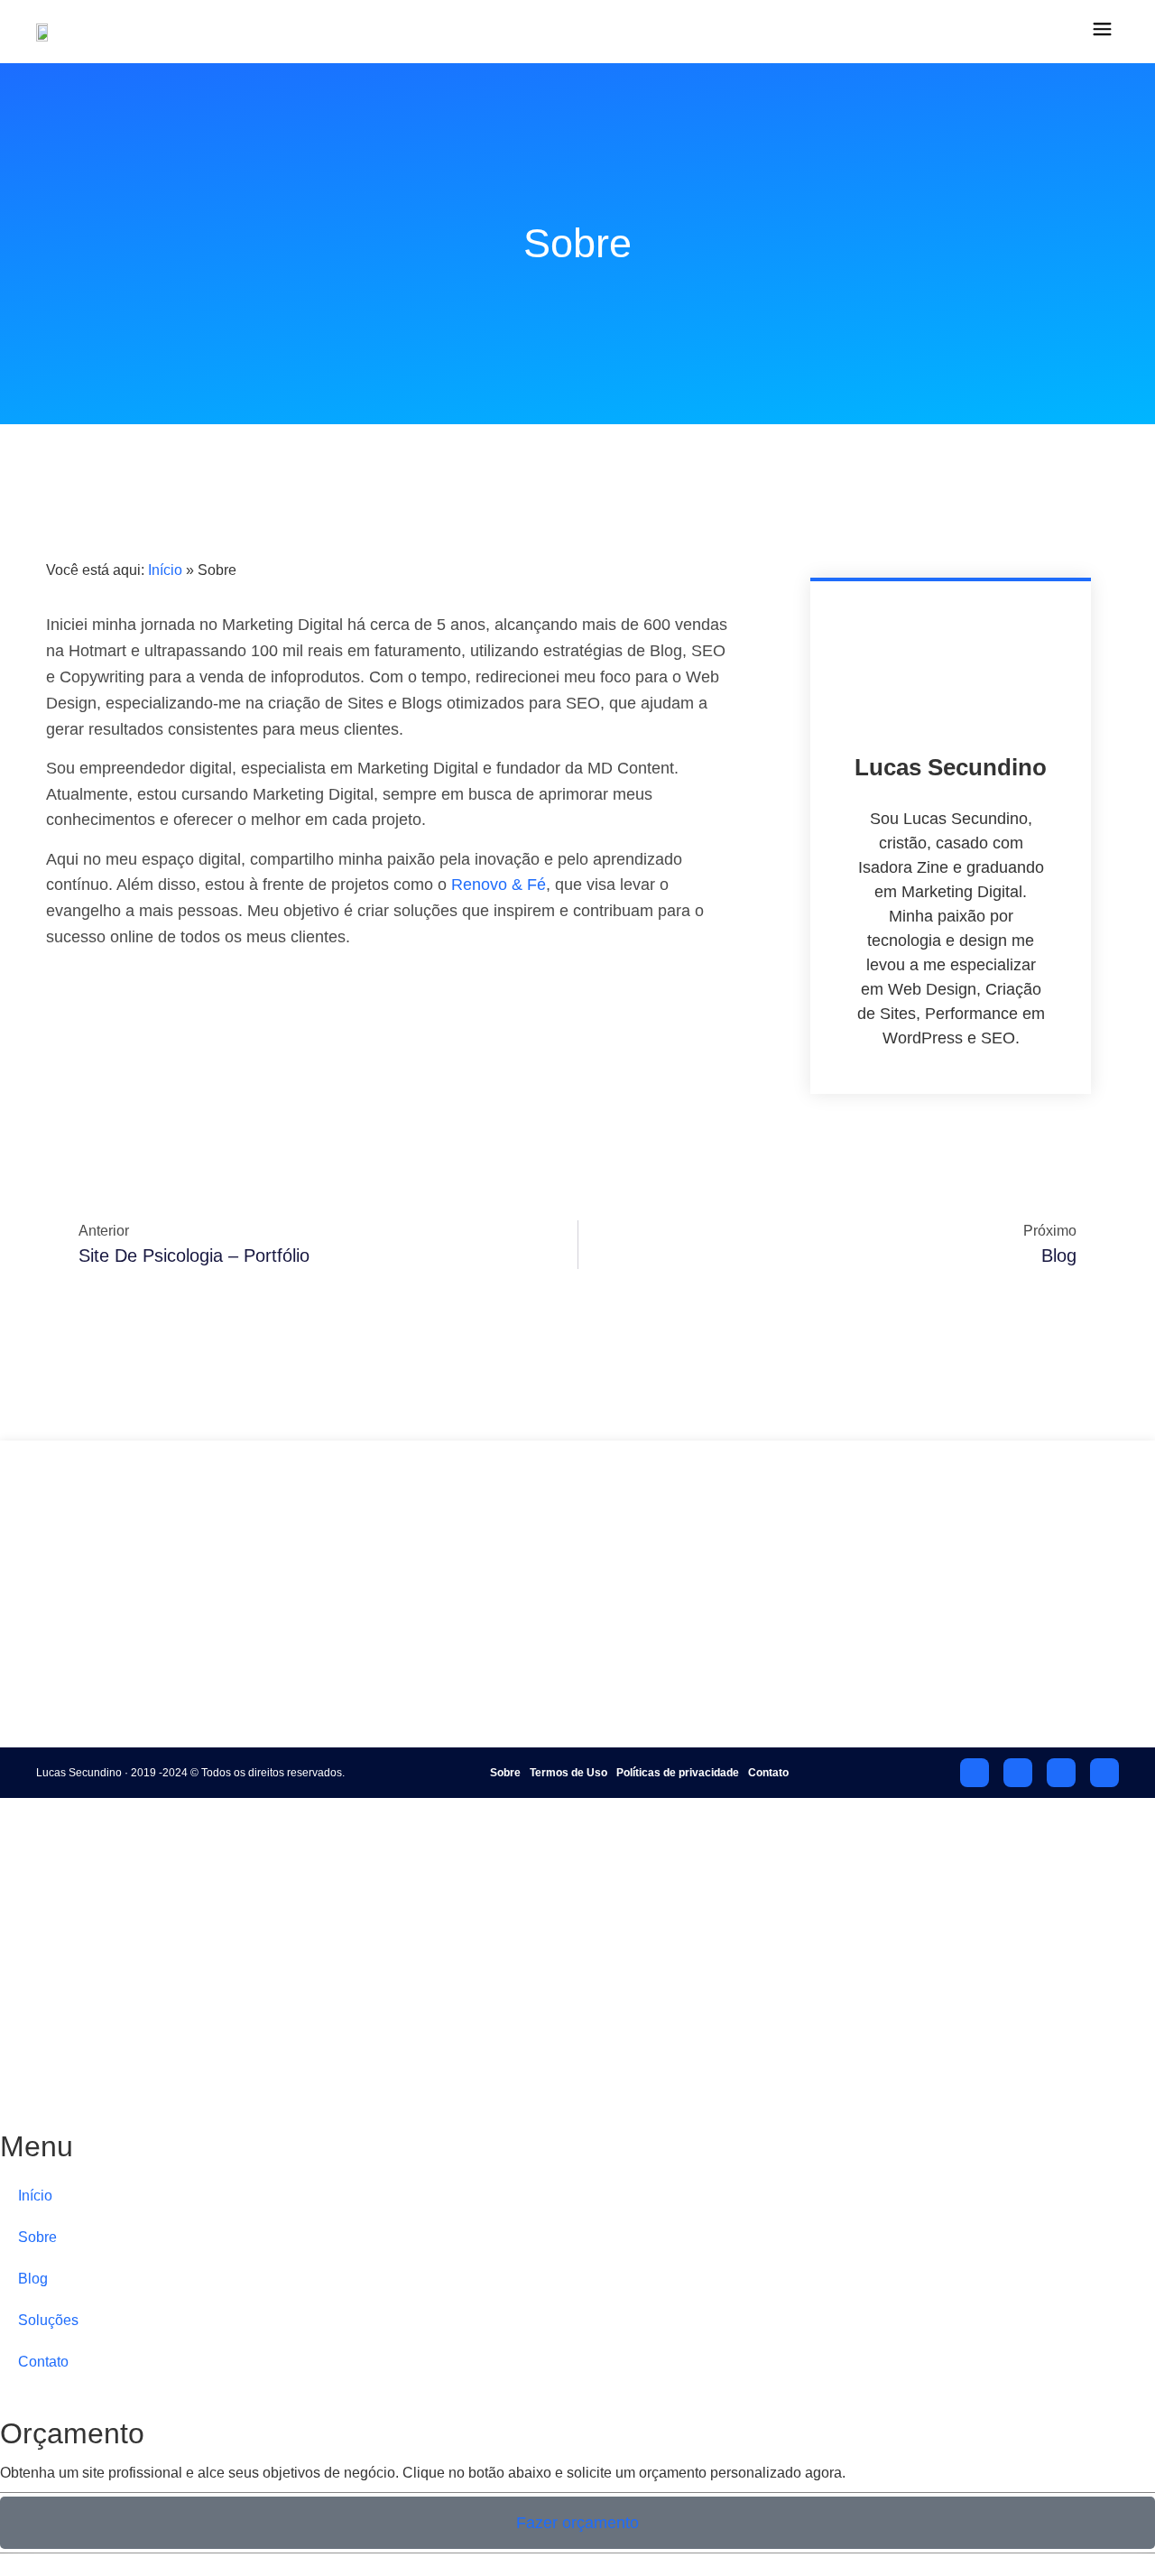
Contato (439, 1662)
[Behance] (1018, 1773)
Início (165, 570)
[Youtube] (975, 1773)
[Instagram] (1061, 1773)
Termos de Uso (568, 1773)
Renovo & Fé (499, 885)
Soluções (444, 1631)
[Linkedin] (1104, 1773)
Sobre (432, 1570)
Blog (428, 1601)
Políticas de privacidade (678, 1773)
